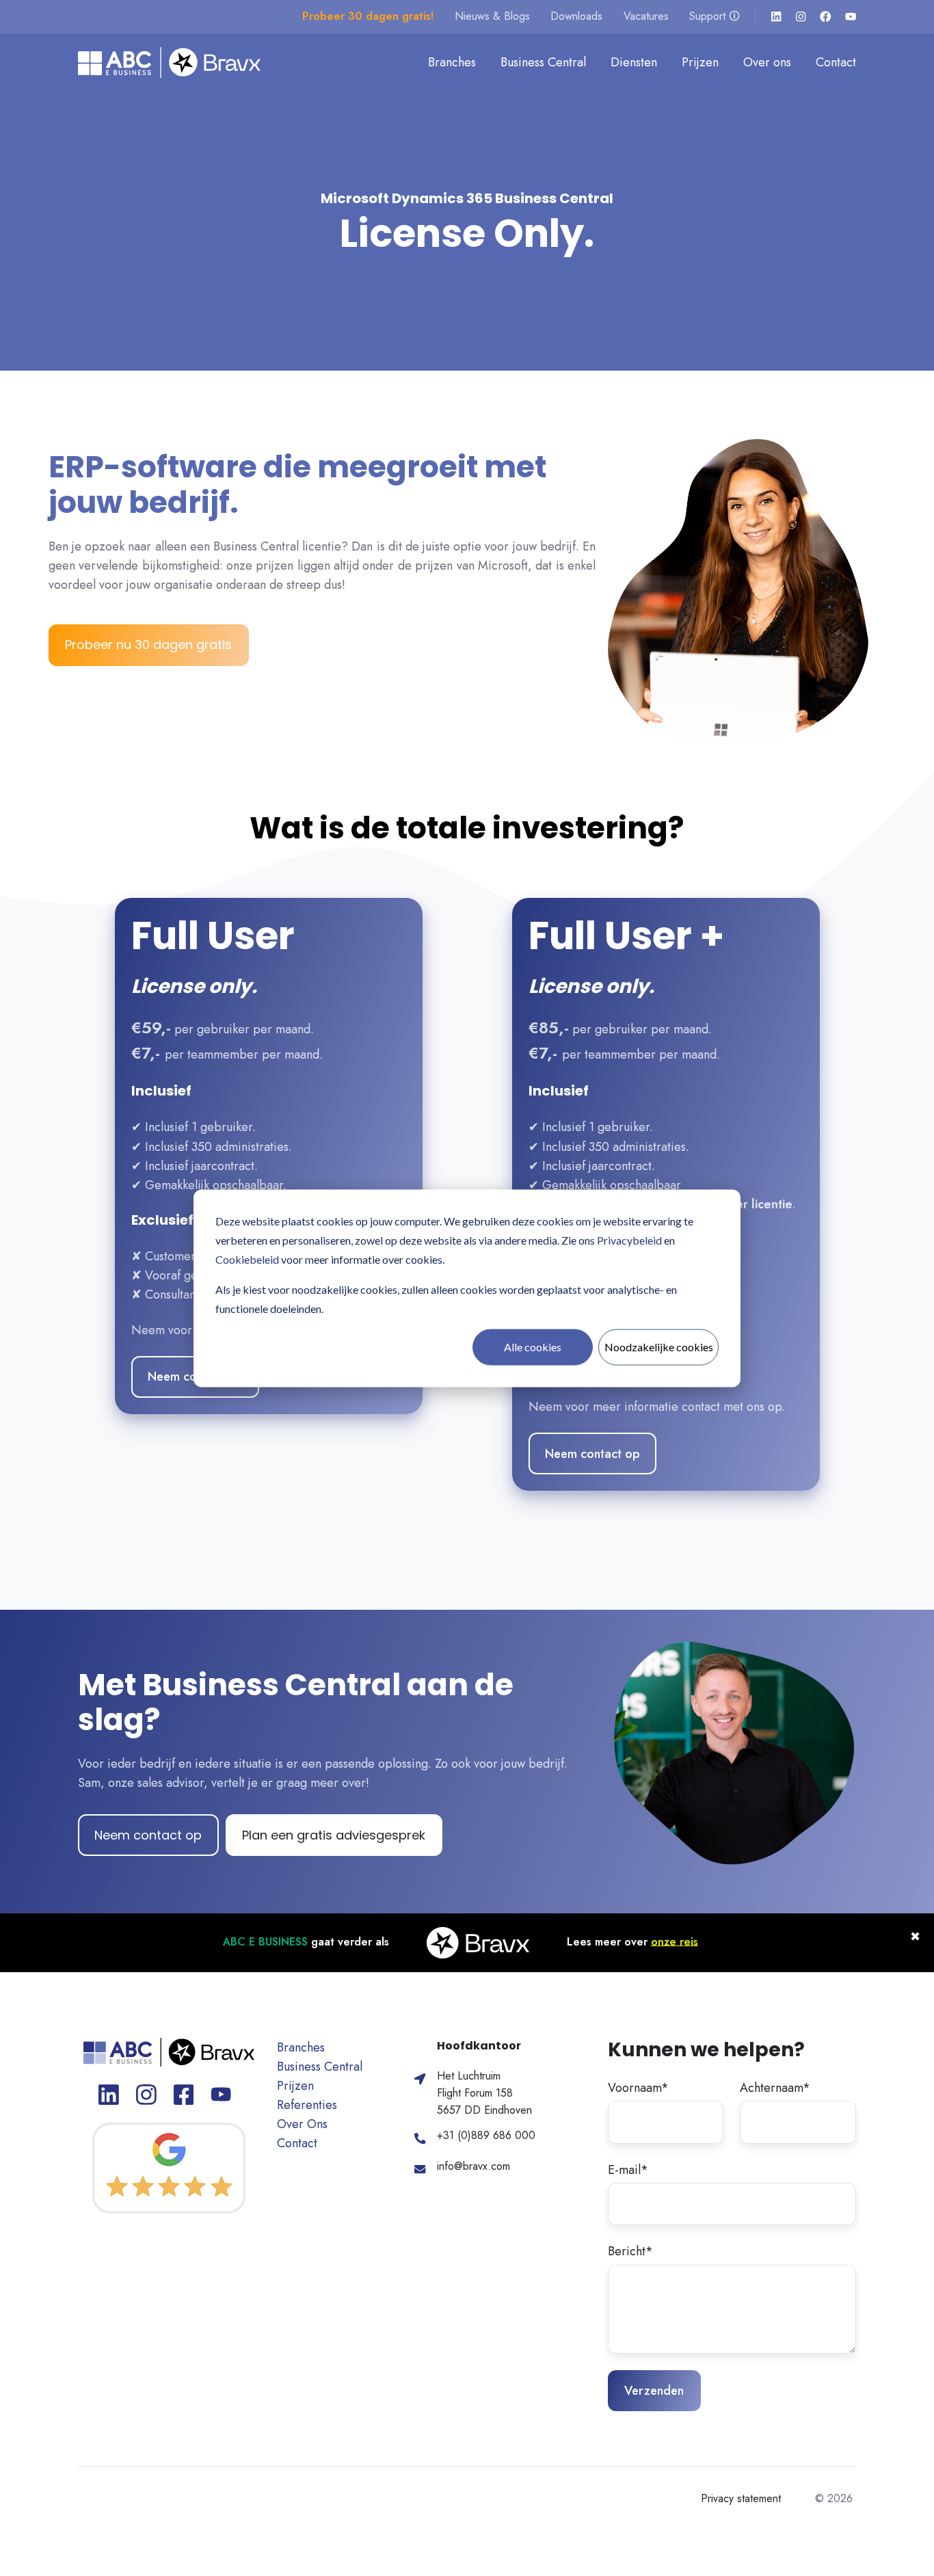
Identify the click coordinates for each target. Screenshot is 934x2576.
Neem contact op (592, 1454)
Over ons (767, 62)
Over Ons (302, 2124)
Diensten (634, 62)
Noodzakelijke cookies (659, 1346)
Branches (452, 62)
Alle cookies (533, 1346)
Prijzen (700, 62)
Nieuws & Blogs (492, 16)
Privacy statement (741, 2498)
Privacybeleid (629, 1239)
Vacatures (646, 16)
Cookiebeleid (247, 1259)
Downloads (576, 16)
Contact (836, 62)
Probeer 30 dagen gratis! (368, 16)
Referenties (307, 2105)
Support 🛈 (715, 16)
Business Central (543, 62)
